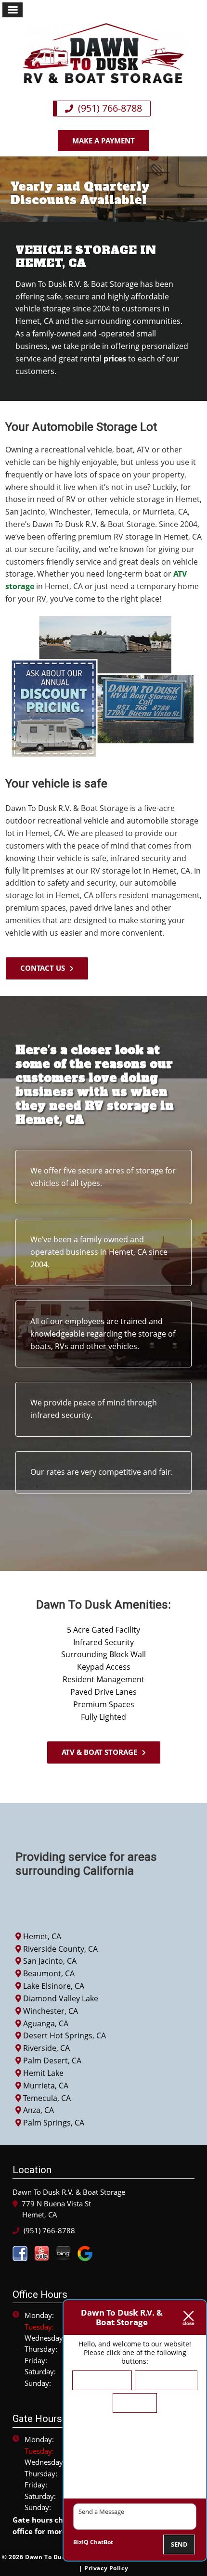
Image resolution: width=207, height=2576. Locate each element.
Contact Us (43, 968)
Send (179, 2544)
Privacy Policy (106, 2568)
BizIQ (81, 2542)
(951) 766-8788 (109, 108)
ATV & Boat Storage (99, 1752)
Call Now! (135, 2403)
